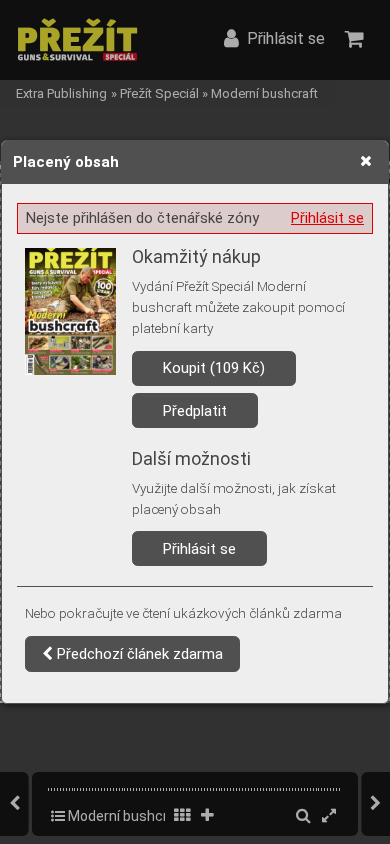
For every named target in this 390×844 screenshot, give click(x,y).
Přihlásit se (327, 218)
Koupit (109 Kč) (214, 368)
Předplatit (195, 411)
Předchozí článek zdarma (138, 654)
